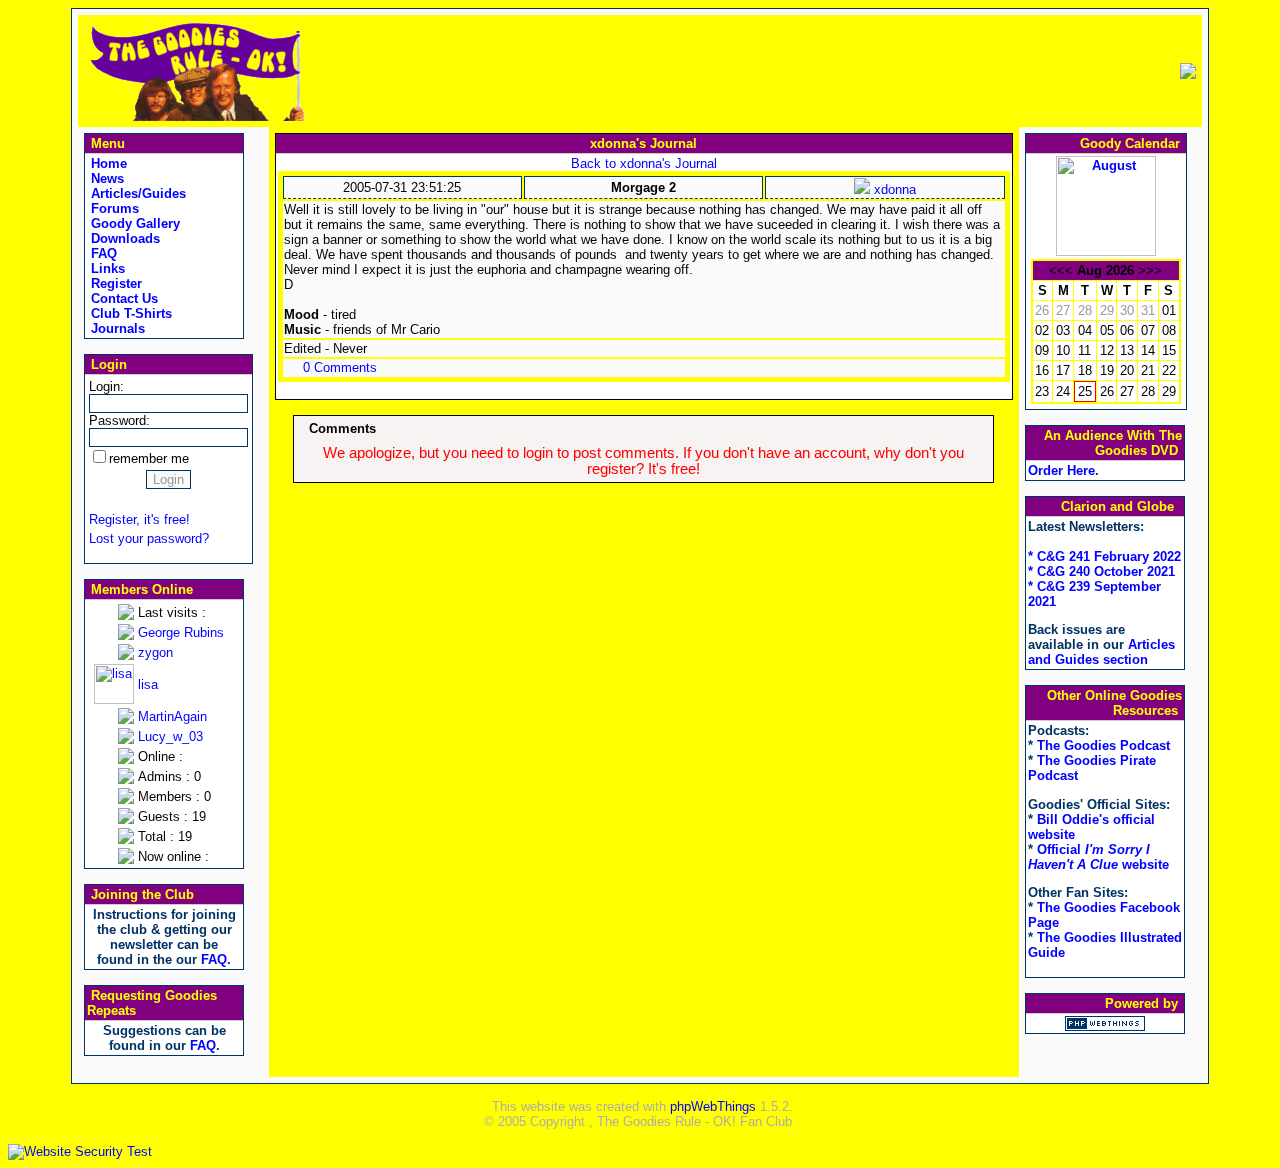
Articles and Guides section (1101, 652)
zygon (155, 652)
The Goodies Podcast (1103, 745)
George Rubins (181, 632)
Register (114, 283)
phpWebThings (713, 1106)
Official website (1098, 857)
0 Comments (340, 367)
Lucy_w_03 (170, 736)
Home (107, 163)
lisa (148, 684)
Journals (116, 328)
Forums (113, 208)
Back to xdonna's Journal (644, 163)
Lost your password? (149, 538)
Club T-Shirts (129, 313)
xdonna (893, 189)
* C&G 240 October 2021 (1101, 571)
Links (106, 268)
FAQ (102, 253)
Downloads (123, 238)
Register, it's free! (139, 519)
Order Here (1061, 470)
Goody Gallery (133, 223)
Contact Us (122, 298)
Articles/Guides (136, 193)
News (105, 178)
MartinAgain (172, 716)
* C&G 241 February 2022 (1104, 556)
